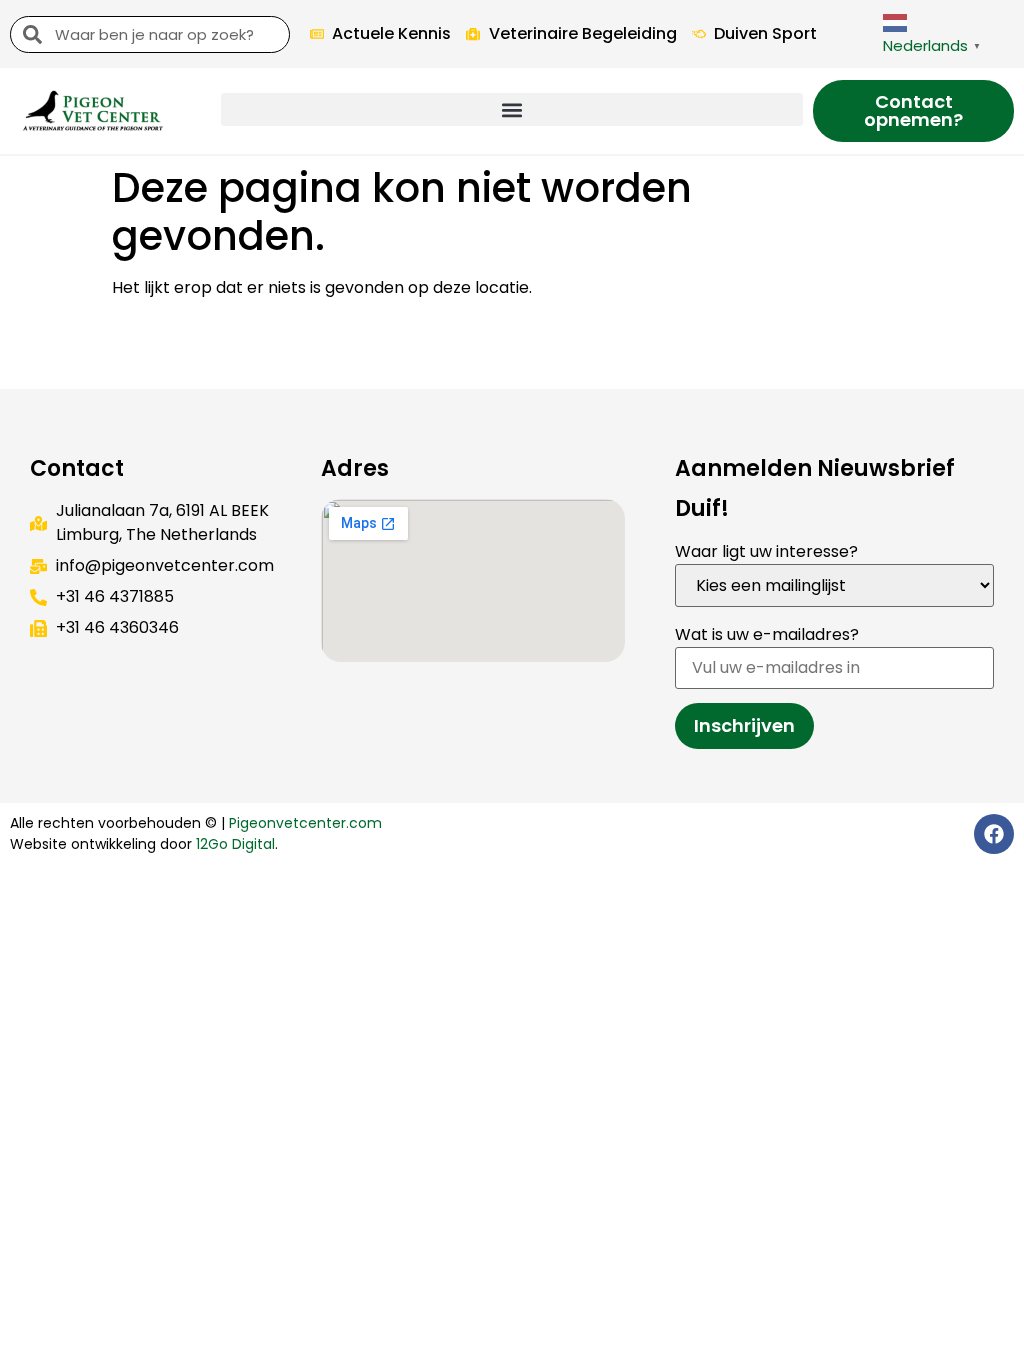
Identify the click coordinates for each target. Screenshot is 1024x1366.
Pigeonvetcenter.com (305, 823)
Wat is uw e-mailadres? (767, 634)
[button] (512, 109)
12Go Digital (235, 844)
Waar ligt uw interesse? (766, 551)
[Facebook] (994, 834)
